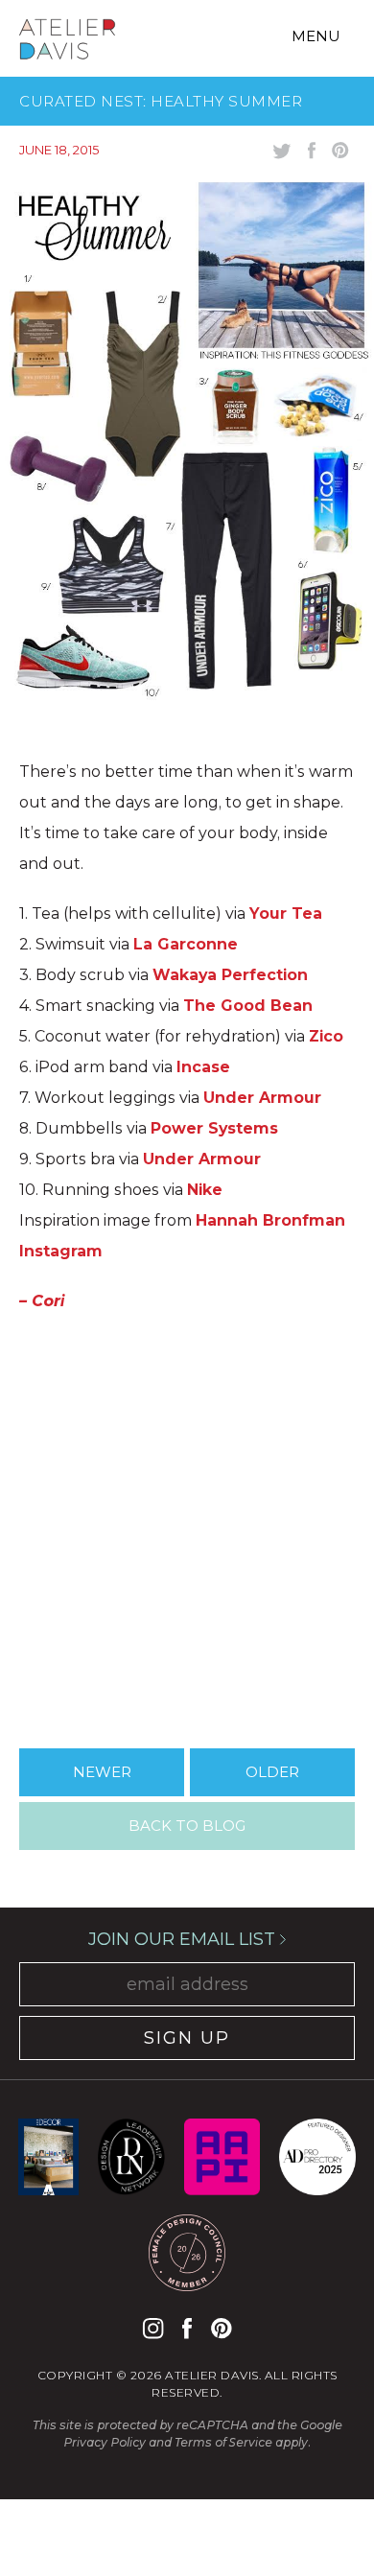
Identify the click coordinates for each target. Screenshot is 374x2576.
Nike (205, 1190)
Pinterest (221, 2328)
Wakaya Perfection (230, 975)
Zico (326, 1036)
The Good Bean (248, 1006)
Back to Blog (187, 1826)
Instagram (153, 2328)
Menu (316, 36)
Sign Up (187, 2038)
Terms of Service (223, 2442)
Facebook (187, 2328)
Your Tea (286, 913)
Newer (102, 1772)
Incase (203, 1067)
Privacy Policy (105, 2442)
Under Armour (262, 1098)
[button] (187, 1523)
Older (272, 1772)
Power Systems (214, 1128)
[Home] (67, 42)
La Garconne (186, 944)
